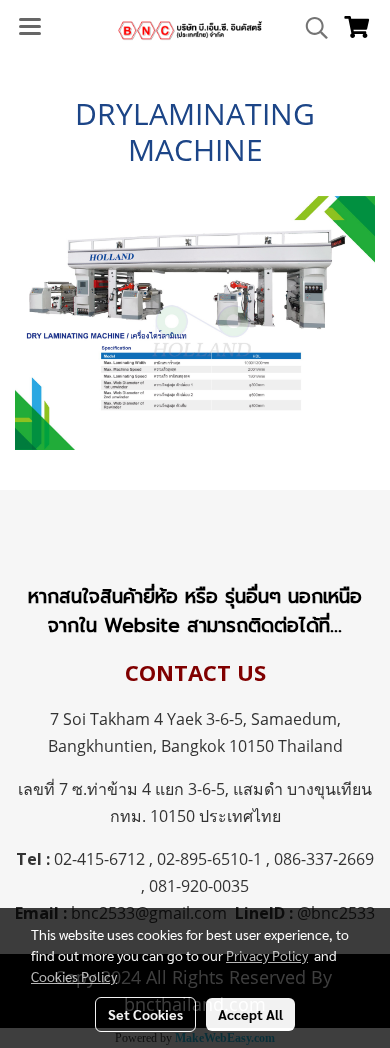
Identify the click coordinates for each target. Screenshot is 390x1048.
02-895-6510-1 (209, 859)
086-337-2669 (324, 859)
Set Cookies (145, 1014)
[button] (310, 28)
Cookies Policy (74, 976)
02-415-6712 (99, 859)
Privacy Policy (267, 955)
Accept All (250, 1014)
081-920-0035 (199, 886)
